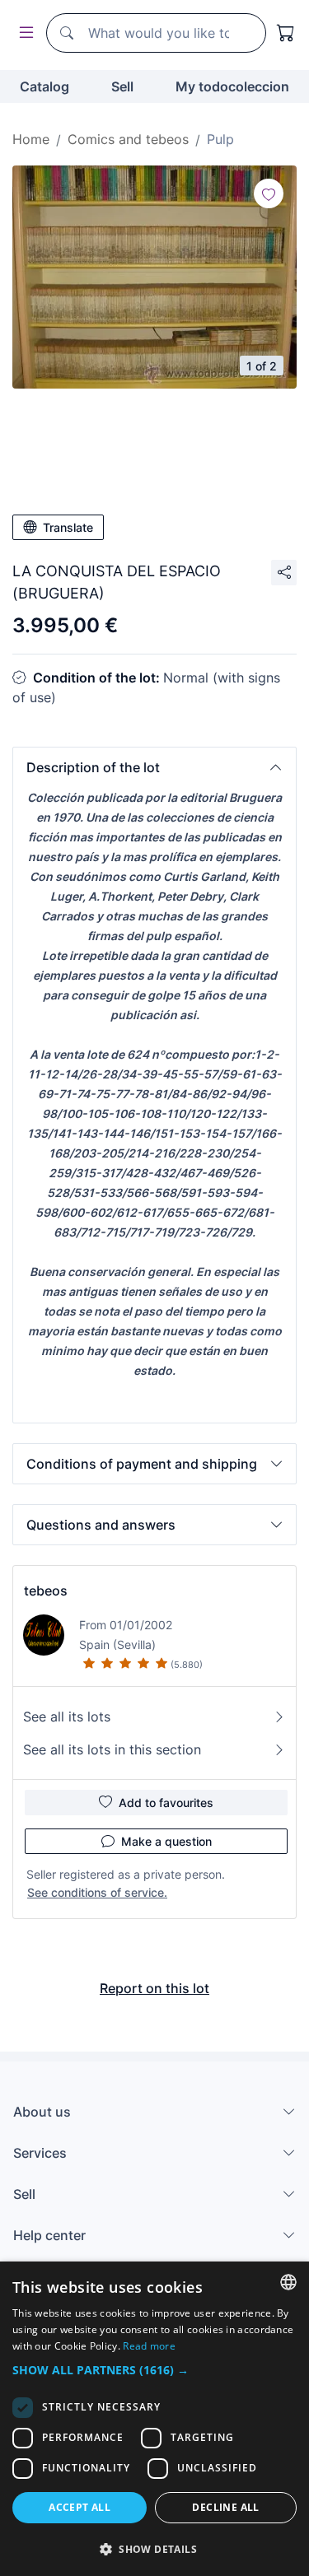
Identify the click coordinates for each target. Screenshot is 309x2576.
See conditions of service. (97, 1892)
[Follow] (269, 193)
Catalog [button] (44, 86)
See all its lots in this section (112, 1749)
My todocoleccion (232, 86)
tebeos (46, 1591)
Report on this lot (154, 1988)
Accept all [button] (80, 2507)
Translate (68, 527)
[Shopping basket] (286, 33)
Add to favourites (166, 1803)
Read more (149, 2346)
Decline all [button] (225, 2507)
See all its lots (67, 1717)
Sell (122, 86)
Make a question (166, 1841)
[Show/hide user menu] (23, 33)
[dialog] (154, 2419)
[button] (154, 767)
